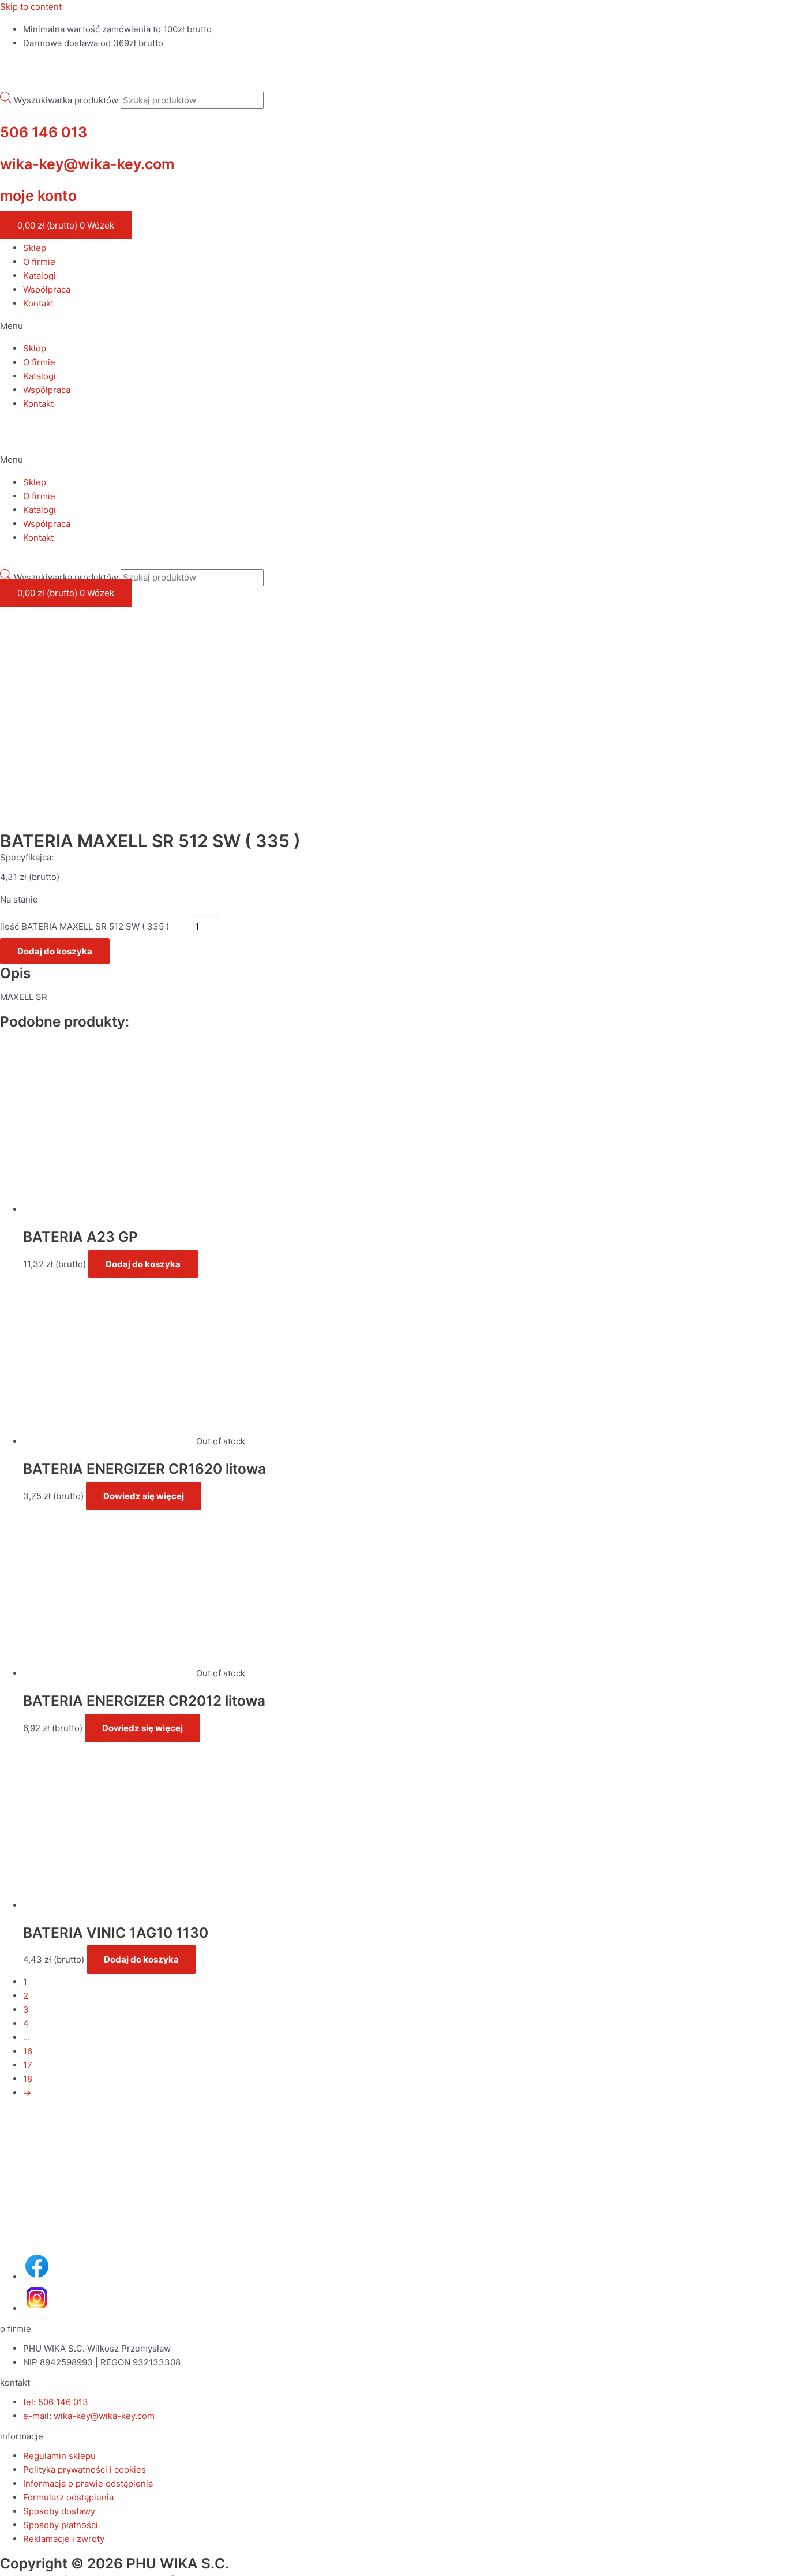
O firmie (39, 262)
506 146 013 (44, 132)
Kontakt (38, 303)
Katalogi (40, 276)
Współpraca (47, 289)
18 (28, 2079)
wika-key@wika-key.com (87, 164)
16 (28, 2051)
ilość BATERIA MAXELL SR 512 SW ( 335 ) (85, 926)
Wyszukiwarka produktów (66, 100)
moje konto (38, 196)
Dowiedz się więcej (144, 1496)
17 (28, 2065)
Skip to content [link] (31, 7)
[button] (394, 326)
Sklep (35, 248)
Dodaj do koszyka (55, 951)
